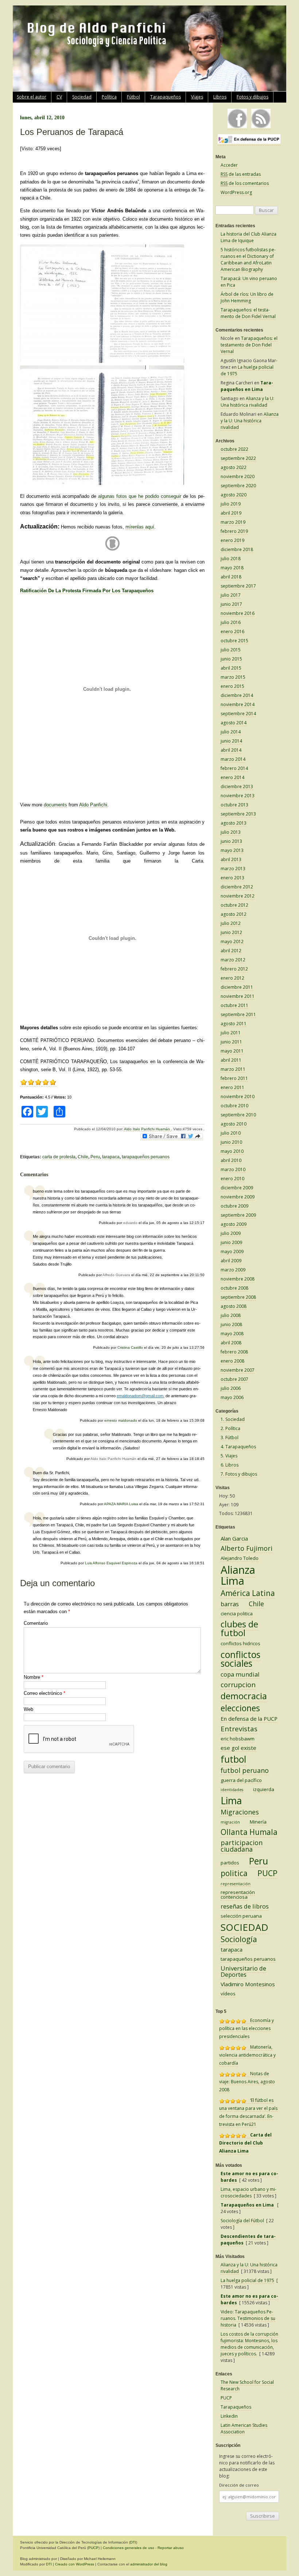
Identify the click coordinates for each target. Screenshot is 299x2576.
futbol (233, 1759)
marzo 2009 (233, 1270)
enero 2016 (232, 632)
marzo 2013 (233, 869)
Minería (258, 1822)
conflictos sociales (240, 1659)
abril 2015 (231, 668)
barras (230, 1604)
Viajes (197, 97)
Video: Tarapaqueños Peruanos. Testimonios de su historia (248, 2318)
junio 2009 (231, 1242)
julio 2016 (231, 622)
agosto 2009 (234, 1224)
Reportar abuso (171, 2548)
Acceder (229, 165)
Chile (83, 1157)
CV (59, 97)
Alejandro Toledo (240, 1558)
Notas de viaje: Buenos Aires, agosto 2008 (247, 2082)
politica (234, 1873)
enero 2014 (232, 777)
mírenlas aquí (140, 527)
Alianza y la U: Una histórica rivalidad (247, 402)
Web (28, 1709)
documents (55, 805)
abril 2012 (231, 951)
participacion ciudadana (242, 1846)
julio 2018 (231, 559)
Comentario (36, 1623)
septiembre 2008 (238, 1297)
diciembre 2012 (237, 887)
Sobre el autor (32, 97)
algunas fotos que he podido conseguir (141, 496)
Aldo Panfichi (93, 805)
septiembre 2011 (238, 1014)
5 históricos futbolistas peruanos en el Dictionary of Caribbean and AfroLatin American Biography (248, 259)
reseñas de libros (245, 1906)
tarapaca (111, 1157)
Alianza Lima (238, 1575)
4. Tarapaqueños (238, 1447)
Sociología (239, 1939)
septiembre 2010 (238, 1115)
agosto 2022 (234, 467)
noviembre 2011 (238, 996)
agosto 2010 (234, 1124)
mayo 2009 (232, 1252)
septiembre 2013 (238, 814)
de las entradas (241, 174)
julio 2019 (231, 504)
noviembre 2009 (238, 1197)
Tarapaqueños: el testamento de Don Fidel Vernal (248, 313)
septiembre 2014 (238, 714)
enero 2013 (232, 878)
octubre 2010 (234, 1106)
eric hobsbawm (238, 1739)
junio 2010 (231, 1142)
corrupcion (238, 1685)
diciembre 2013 (237, 787)
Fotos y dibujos (253, 97)
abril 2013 (231, 859)
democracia (244, 1696)
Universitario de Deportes (243, 1971)
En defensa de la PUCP (249, 1719)
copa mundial (240, 1674)
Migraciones (240, 1812)
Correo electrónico (44, 1693)
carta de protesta (59, 1157)
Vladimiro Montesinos (248, 1984)
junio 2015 (231, 659)
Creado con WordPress (75, 2564)
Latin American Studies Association (244, 2428)
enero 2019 (232, 540)
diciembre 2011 (237, 987)
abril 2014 (231, 750)
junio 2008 (231, 1324)
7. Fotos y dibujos (239, 1474)
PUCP (267, 1873)
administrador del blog (149, 2564)
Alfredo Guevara (116, 1275)
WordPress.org (236, 192)
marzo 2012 (233, 960)
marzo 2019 (233, 522)
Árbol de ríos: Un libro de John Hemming (247, 297)
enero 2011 (232, 1087)
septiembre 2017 (238, 586)
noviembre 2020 (238, 477)
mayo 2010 (232, 1151)
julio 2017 (231, 595)
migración (230, 1822)
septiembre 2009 (238, 1215)
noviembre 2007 (238, 1370)
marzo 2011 (233, 1069)
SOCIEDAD (244, 1927)
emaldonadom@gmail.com (140, 1396)
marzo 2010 (233, 1169)
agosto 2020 (234, 495)
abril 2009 (231, 1261)
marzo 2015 (233, 677)
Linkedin (229, 2416)
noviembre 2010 (238, 1097)
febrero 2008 (234, 1352)
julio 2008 (231, 1315)
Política (109, 97)
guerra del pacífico (241, 1780)
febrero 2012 (234, 969)
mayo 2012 (232, 942)
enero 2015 (232, 686)
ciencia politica (237, 1614)
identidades (232, 1790)
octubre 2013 (234, 805)
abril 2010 (231, 1160)
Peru (95, 1157)
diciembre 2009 (237, 1188)
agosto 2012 (234, 914)
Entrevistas (239, 1729)
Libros (220, 97)
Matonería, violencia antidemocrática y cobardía (247, 2055)
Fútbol (133, 97)
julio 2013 (231, 832)
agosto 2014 (234, 723)
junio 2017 (231, 604)
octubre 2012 (234, 905)
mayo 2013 (232, 850)
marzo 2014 (233, 759)
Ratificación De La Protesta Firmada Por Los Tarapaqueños (87, 591)
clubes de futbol (239, 1628)
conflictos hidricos (240, 1643)
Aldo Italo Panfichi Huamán (147, 1129)
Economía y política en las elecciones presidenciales (246, 2028)
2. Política (230, 1428)
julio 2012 (231, 923)
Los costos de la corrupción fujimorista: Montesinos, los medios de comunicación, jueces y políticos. (249, 2344)
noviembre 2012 (238, 896)
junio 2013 (231, 841)
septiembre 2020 (238, 486)
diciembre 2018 (237, 549)
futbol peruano (245, 1770)
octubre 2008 (234, 1288)
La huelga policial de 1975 (247, 2280)
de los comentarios (245, 183)
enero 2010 (232, 1179)
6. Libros (230, 1465)
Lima (231, 1800)
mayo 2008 (232, 1334)
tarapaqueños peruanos (146, 1157)
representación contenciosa (238, 1895)
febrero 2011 (234, 1078)
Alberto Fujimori (246, 1548)
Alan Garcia (234, 1538)
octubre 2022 (234, 449)
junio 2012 (231, 932)
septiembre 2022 (238, 458)
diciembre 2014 (237, 695)
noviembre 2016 (238, 613)
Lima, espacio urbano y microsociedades (248, 2192)
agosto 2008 (234, 1306)
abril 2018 (231, 577)
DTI (133, 2542)
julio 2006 (231, 1388)
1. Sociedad (233, 1419)
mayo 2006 (232, 1397)
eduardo (130, 1223)
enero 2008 (232, 1361)
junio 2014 (231, 741)
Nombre (34, 1677)
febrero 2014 (234, 768)
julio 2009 (231, 1233)
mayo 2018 (232, 568)
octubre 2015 (234, 641)
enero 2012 (232, 978)
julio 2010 (231, 1133)
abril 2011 (231, 1060)
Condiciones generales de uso (129, 2548)
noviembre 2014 (238, 704)
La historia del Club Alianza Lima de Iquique (248, 237)
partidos (230, 1863)
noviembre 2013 (238, 796)
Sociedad (82, 97)
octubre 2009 (234, 1206)
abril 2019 (231, 513)
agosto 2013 (234, 823)
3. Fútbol (230, 1438)
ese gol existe (238, 1748)
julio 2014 (231, 732)
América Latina (248, 1593)
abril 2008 (231, 1343)
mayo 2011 (232, 1051)
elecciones (240, 1708)
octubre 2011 (234, 1005)
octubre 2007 (234, 1379)
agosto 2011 (234, 1024)
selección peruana (241, 1916)
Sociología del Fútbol (242, 2221)
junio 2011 (231, 1042)
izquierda (264, 1789)
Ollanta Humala (249, 1832)
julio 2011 (231, 1033)
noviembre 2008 (238, 1279)
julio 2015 (231, 650)
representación (236, 1884)
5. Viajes (229, 1456)
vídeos (228, 1994)
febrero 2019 (234, 531)
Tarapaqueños (166, 97)
